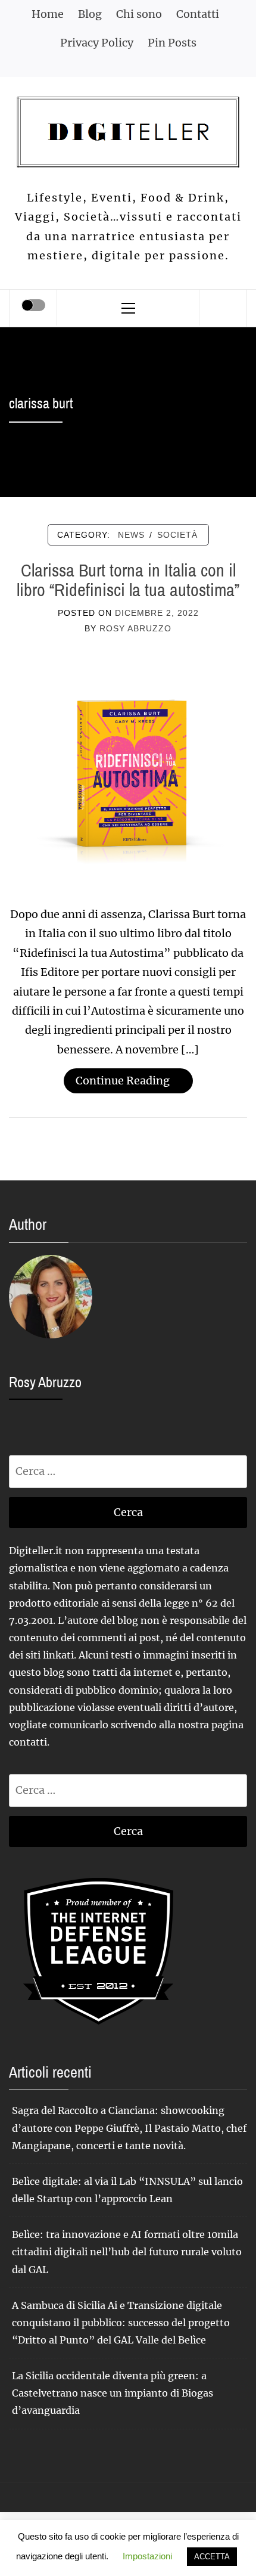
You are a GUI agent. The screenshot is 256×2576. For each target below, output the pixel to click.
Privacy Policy (97, 43)
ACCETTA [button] (212, 2557)
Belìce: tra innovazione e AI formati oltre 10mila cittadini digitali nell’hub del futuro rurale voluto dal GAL (127, 2252)
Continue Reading (123, 1081)
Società (177, 535)
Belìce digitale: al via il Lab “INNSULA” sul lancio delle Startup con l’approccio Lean (127, 2190)
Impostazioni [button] (147, 2556)
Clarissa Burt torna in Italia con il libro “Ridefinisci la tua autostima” (128, 580)
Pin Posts (172, 43)
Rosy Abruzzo (135, 628)
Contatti (198, 14)
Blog (90, 14)
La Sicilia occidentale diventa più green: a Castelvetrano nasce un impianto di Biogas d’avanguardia (113, 2393)
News (131, 535)
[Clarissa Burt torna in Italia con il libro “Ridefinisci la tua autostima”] (128, 767)
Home (48, 14)
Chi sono (139, 14)
